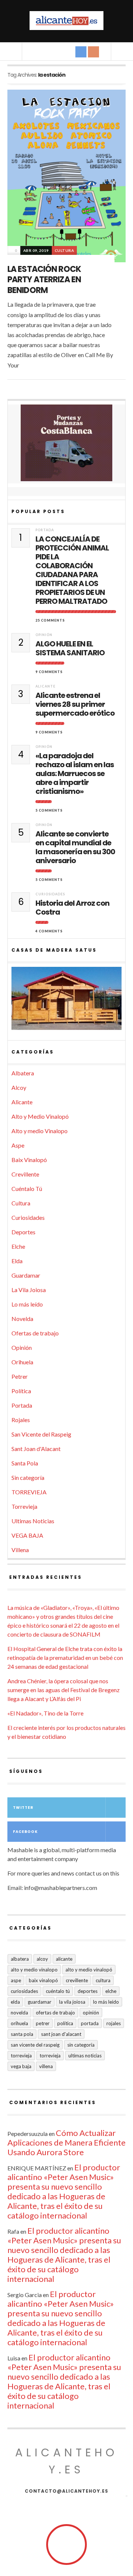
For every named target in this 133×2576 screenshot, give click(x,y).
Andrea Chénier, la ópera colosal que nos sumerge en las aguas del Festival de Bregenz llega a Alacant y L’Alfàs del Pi (64, 1690)
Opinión (44, 635)
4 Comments (49, 931)
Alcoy (19, 1087)
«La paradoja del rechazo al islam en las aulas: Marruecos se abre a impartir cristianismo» (75, 773)
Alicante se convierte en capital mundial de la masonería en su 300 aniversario (75, 847)
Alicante (45, 686)
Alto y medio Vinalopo (40, 1131)
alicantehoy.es (66, 2461)
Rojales (21, 1420)
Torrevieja (24, 1506)
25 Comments (50, 620)
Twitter (23, 1808)
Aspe (18, 1145)
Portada (45, 530)
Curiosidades (50, 894)
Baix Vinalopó (29, 1160)
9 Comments (49, 672)
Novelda (22, 1319)
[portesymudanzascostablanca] (66, 443)
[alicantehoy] (66, 21)
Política (21, 1391)
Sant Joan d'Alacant (36, 1449)
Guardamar (26, 1275)
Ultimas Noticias (33, 1521)
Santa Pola (25, 1463)
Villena (20, 1550)
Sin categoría (28, 1477)
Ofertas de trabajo (35, 1333)
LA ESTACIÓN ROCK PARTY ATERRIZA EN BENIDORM (44, 280)
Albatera (23, 1073)
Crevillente (25, 1174)
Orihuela (22, 1362)
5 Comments (49, 810)
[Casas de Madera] (66, 1002)
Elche (18, 1246)
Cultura (64, 250)
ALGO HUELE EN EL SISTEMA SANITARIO (70, 648)
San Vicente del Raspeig (41, 1434)
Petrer (20, 1376)
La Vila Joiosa (29, 1290)
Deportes (23, 1232)
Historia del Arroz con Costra (72, 908)
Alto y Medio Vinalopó (40, 1116)
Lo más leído (27, 1304)
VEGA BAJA (27, 1535)
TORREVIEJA (29, 1492)
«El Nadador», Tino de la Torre (45, 1713)
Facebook (25, 1832)
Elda (17, 1261)
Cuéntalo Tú (27, 1189)
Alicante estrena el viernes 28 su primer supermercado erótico (75, 704)
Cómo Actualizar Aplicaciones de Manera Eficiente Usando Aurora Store (66, 2142)
